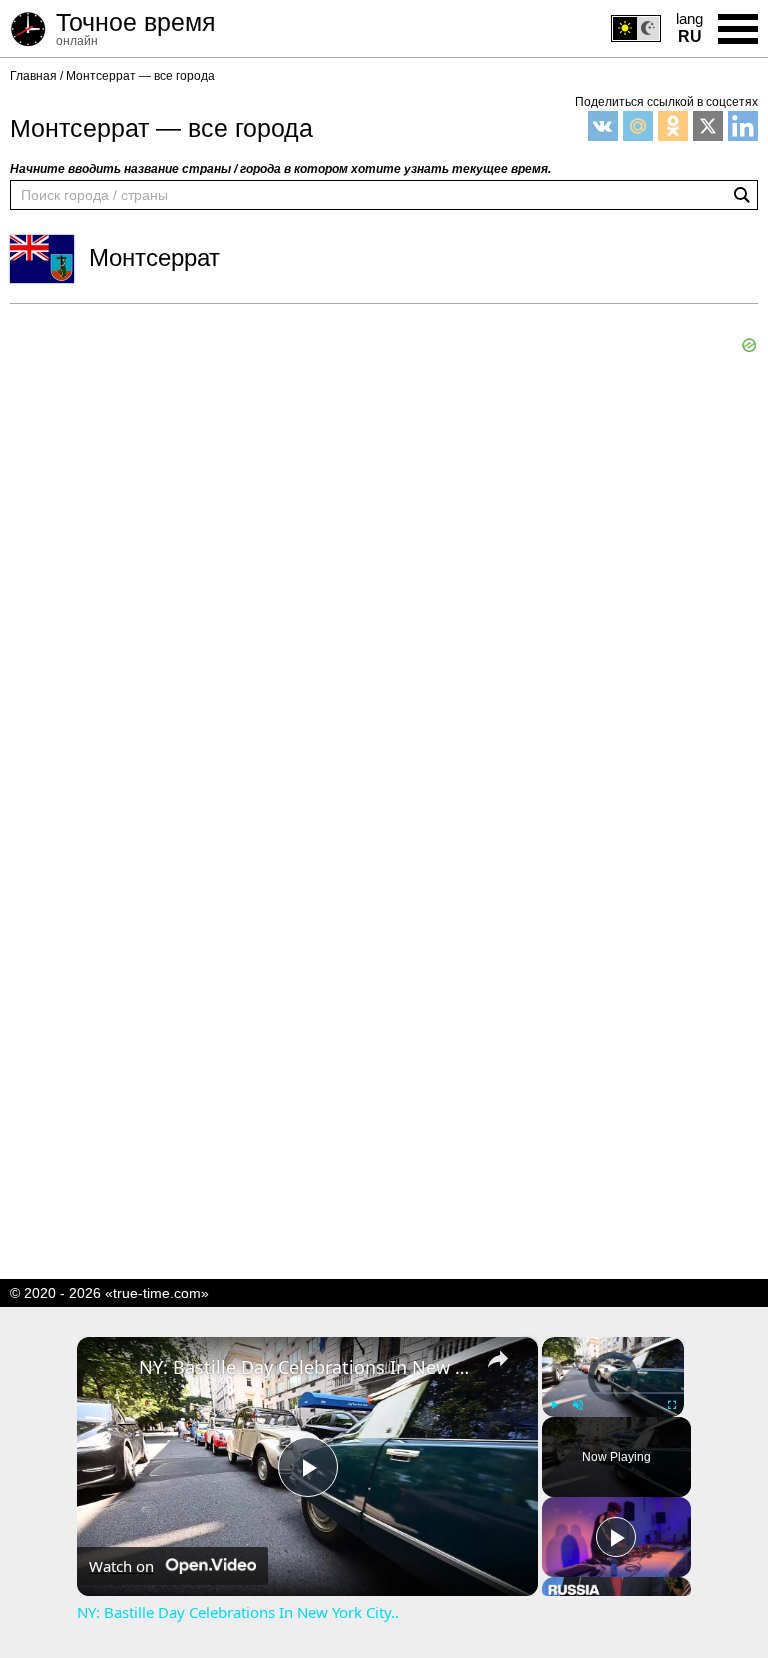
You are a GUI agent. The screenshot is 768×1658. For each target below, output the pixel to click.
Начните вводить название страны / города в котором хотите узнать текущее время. (280, 169)
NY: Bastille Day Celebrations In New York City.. (304, 1367)
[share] (498, 1358)
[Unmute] (578, 1405)
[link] (109, 1369)
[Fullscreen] (672, 1405)
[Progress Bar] (613, 1392)
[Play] (554, 1405)
